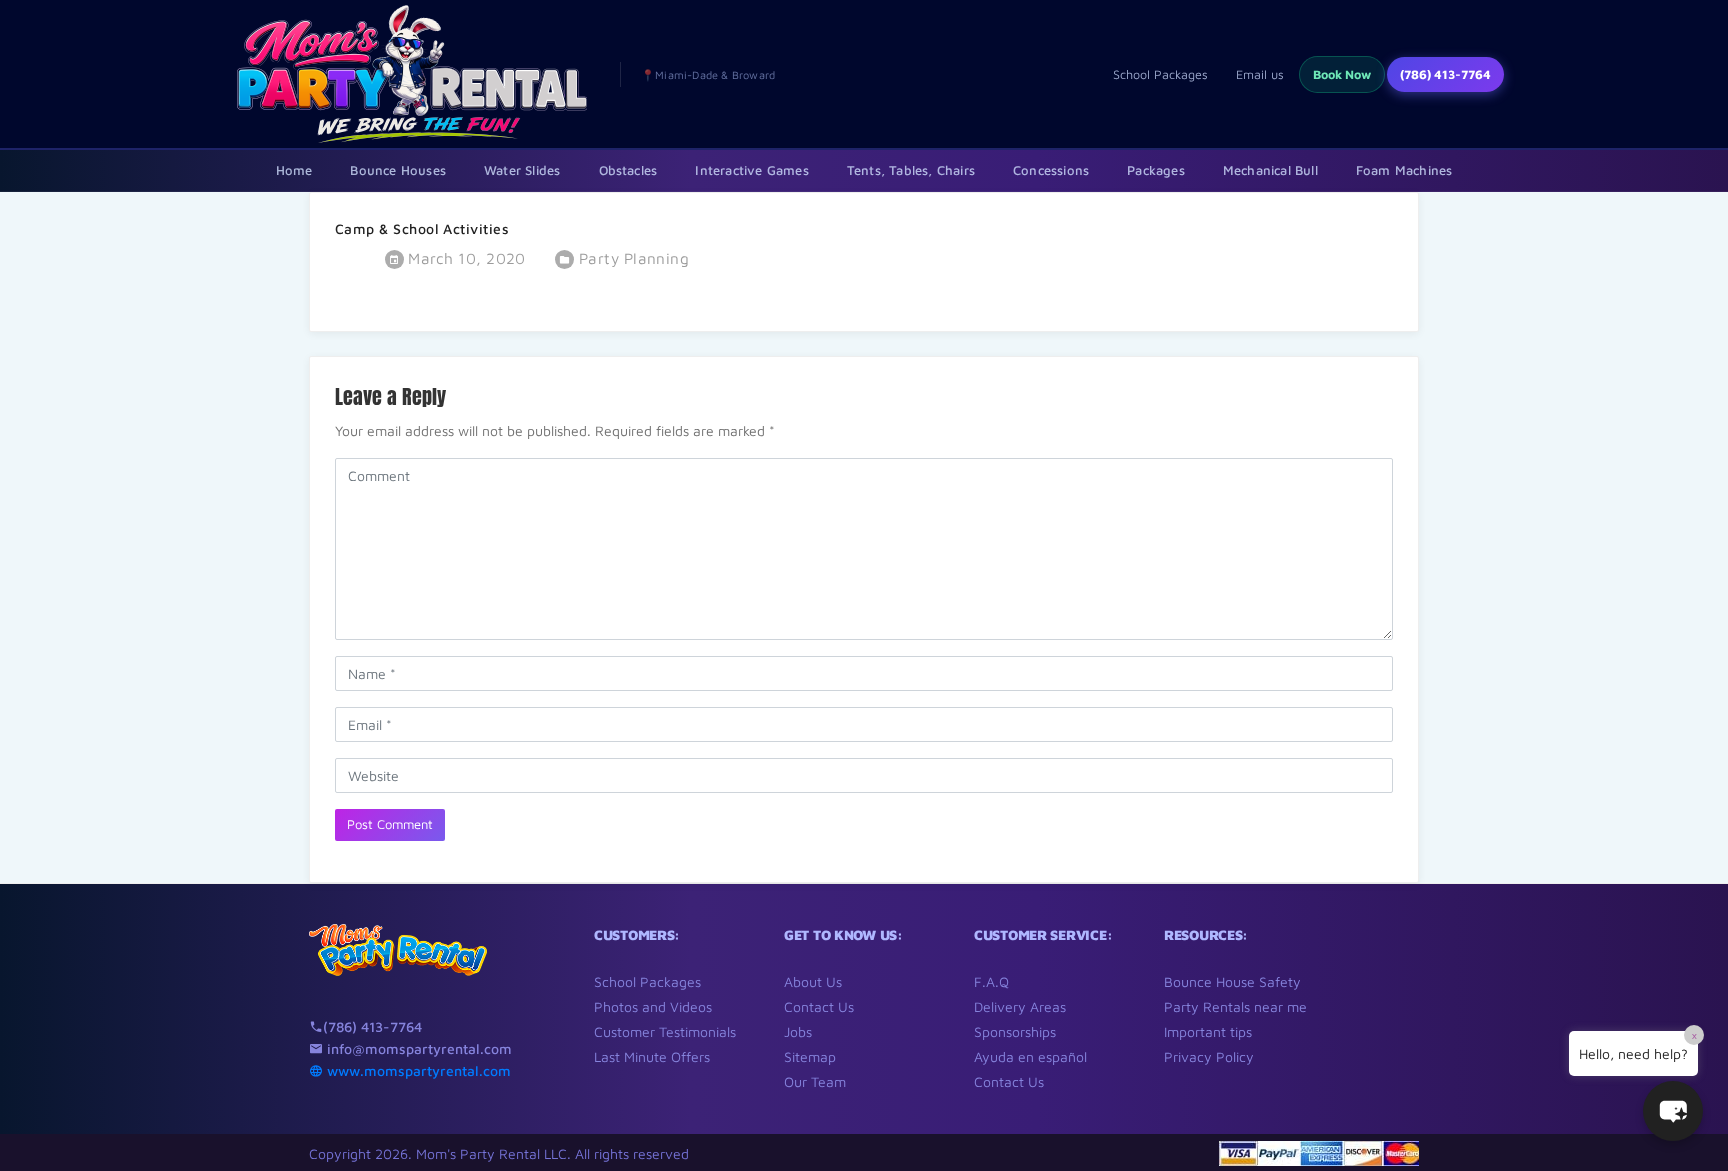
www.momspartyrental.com (417, 1070)
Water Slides (522, 170)
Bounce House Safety (1232, 981)
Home (294, 170)
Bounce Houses (398, 170)
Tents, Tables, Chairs (911, 170)
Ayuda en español (1030, 1056)
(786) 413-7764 (1445, 74)
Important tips (1208, 1031)
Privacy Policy (1209, 1056)
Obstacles (628, 170)
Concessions (1051, 170)
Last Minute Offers (652, 1056)
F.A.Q (991, 981)
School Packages (1160, 74)
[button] (1673, 1111)
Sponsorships (1015, 1031)
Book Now (1342, 74)
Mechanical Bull (1270, 170)
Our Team (815, 1081)
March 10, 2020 (465, 258)
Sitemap (810, 1056)
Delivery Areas (1020, 1006)
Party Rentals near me (1235, 1006)
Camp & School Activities (422, 228)
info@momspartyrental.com (417, 1048)
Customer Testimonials (665, 1031)
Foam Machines (1404, 170)
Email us (1260, 74)
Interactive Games (751, 170)
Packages (1156, 170)
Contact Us (819, 1006)
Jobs (798, 1031)
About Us (813, 981)
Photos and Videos (653, 1006)
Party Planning (634, 258)
